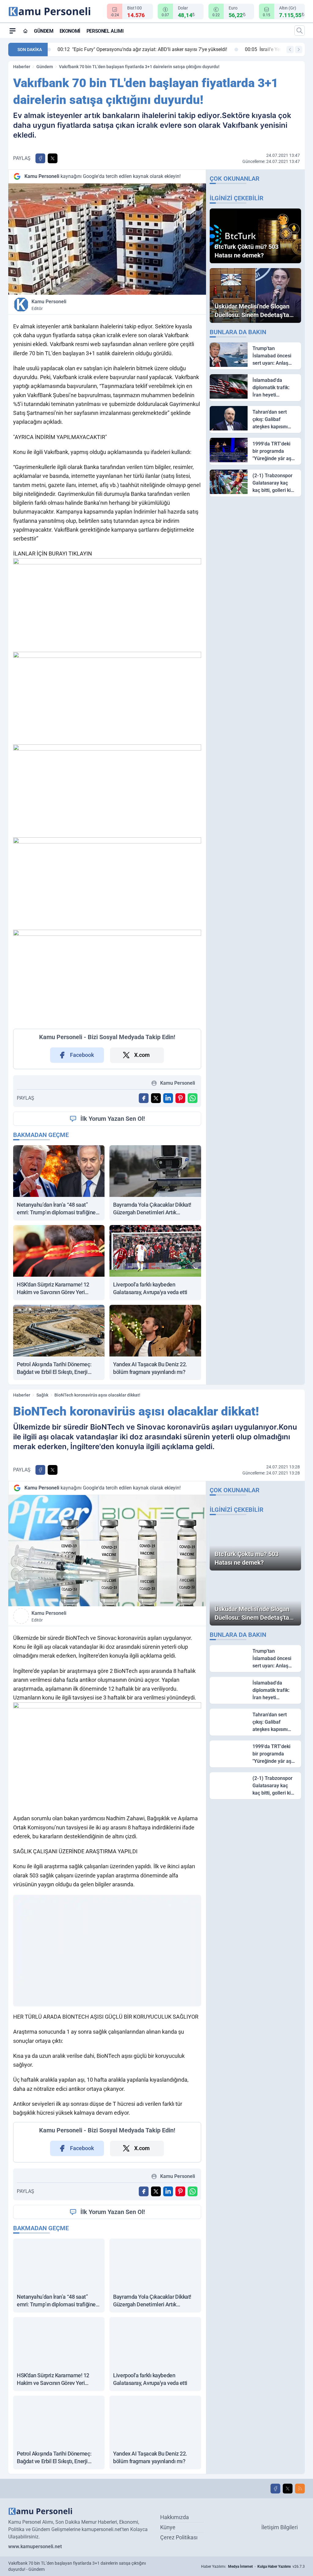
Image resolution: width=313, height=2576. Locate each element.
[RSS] (300, 2489)
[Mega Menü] (13, 31)
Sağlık (42, 1395)
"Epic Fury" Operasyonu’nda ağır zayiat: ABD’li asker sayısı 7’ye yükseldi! (137, 49)
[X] (288, 2489)
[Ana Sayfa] (25, 31)
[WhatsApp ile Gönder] (193, 1098)
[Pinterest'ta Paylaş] (180, 1098)
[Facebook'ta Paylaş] (40, 158)
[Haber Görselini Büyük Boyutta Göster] (107, 239)
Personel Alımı (105, 31)
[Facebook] (275, 2489)
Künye (168, 2527)
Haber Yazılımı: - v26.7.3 (253, 2567)
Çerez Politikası (179, 2537)
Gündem (44, 31)
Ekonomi (70, 31)
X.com (142, 1055)
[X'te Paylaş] (53, 158)
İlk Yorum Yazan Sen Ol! (113, 1119)
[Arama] (300, 31)
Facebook (82, 1055)
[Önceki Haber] (290, 50)
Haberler (22, 67)
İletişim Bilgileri (280, 2527)
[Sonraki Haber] (299, 50)
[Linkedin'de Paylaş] (168, 1098)
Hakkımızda (175, 2517)
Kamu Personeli (49, 305)
